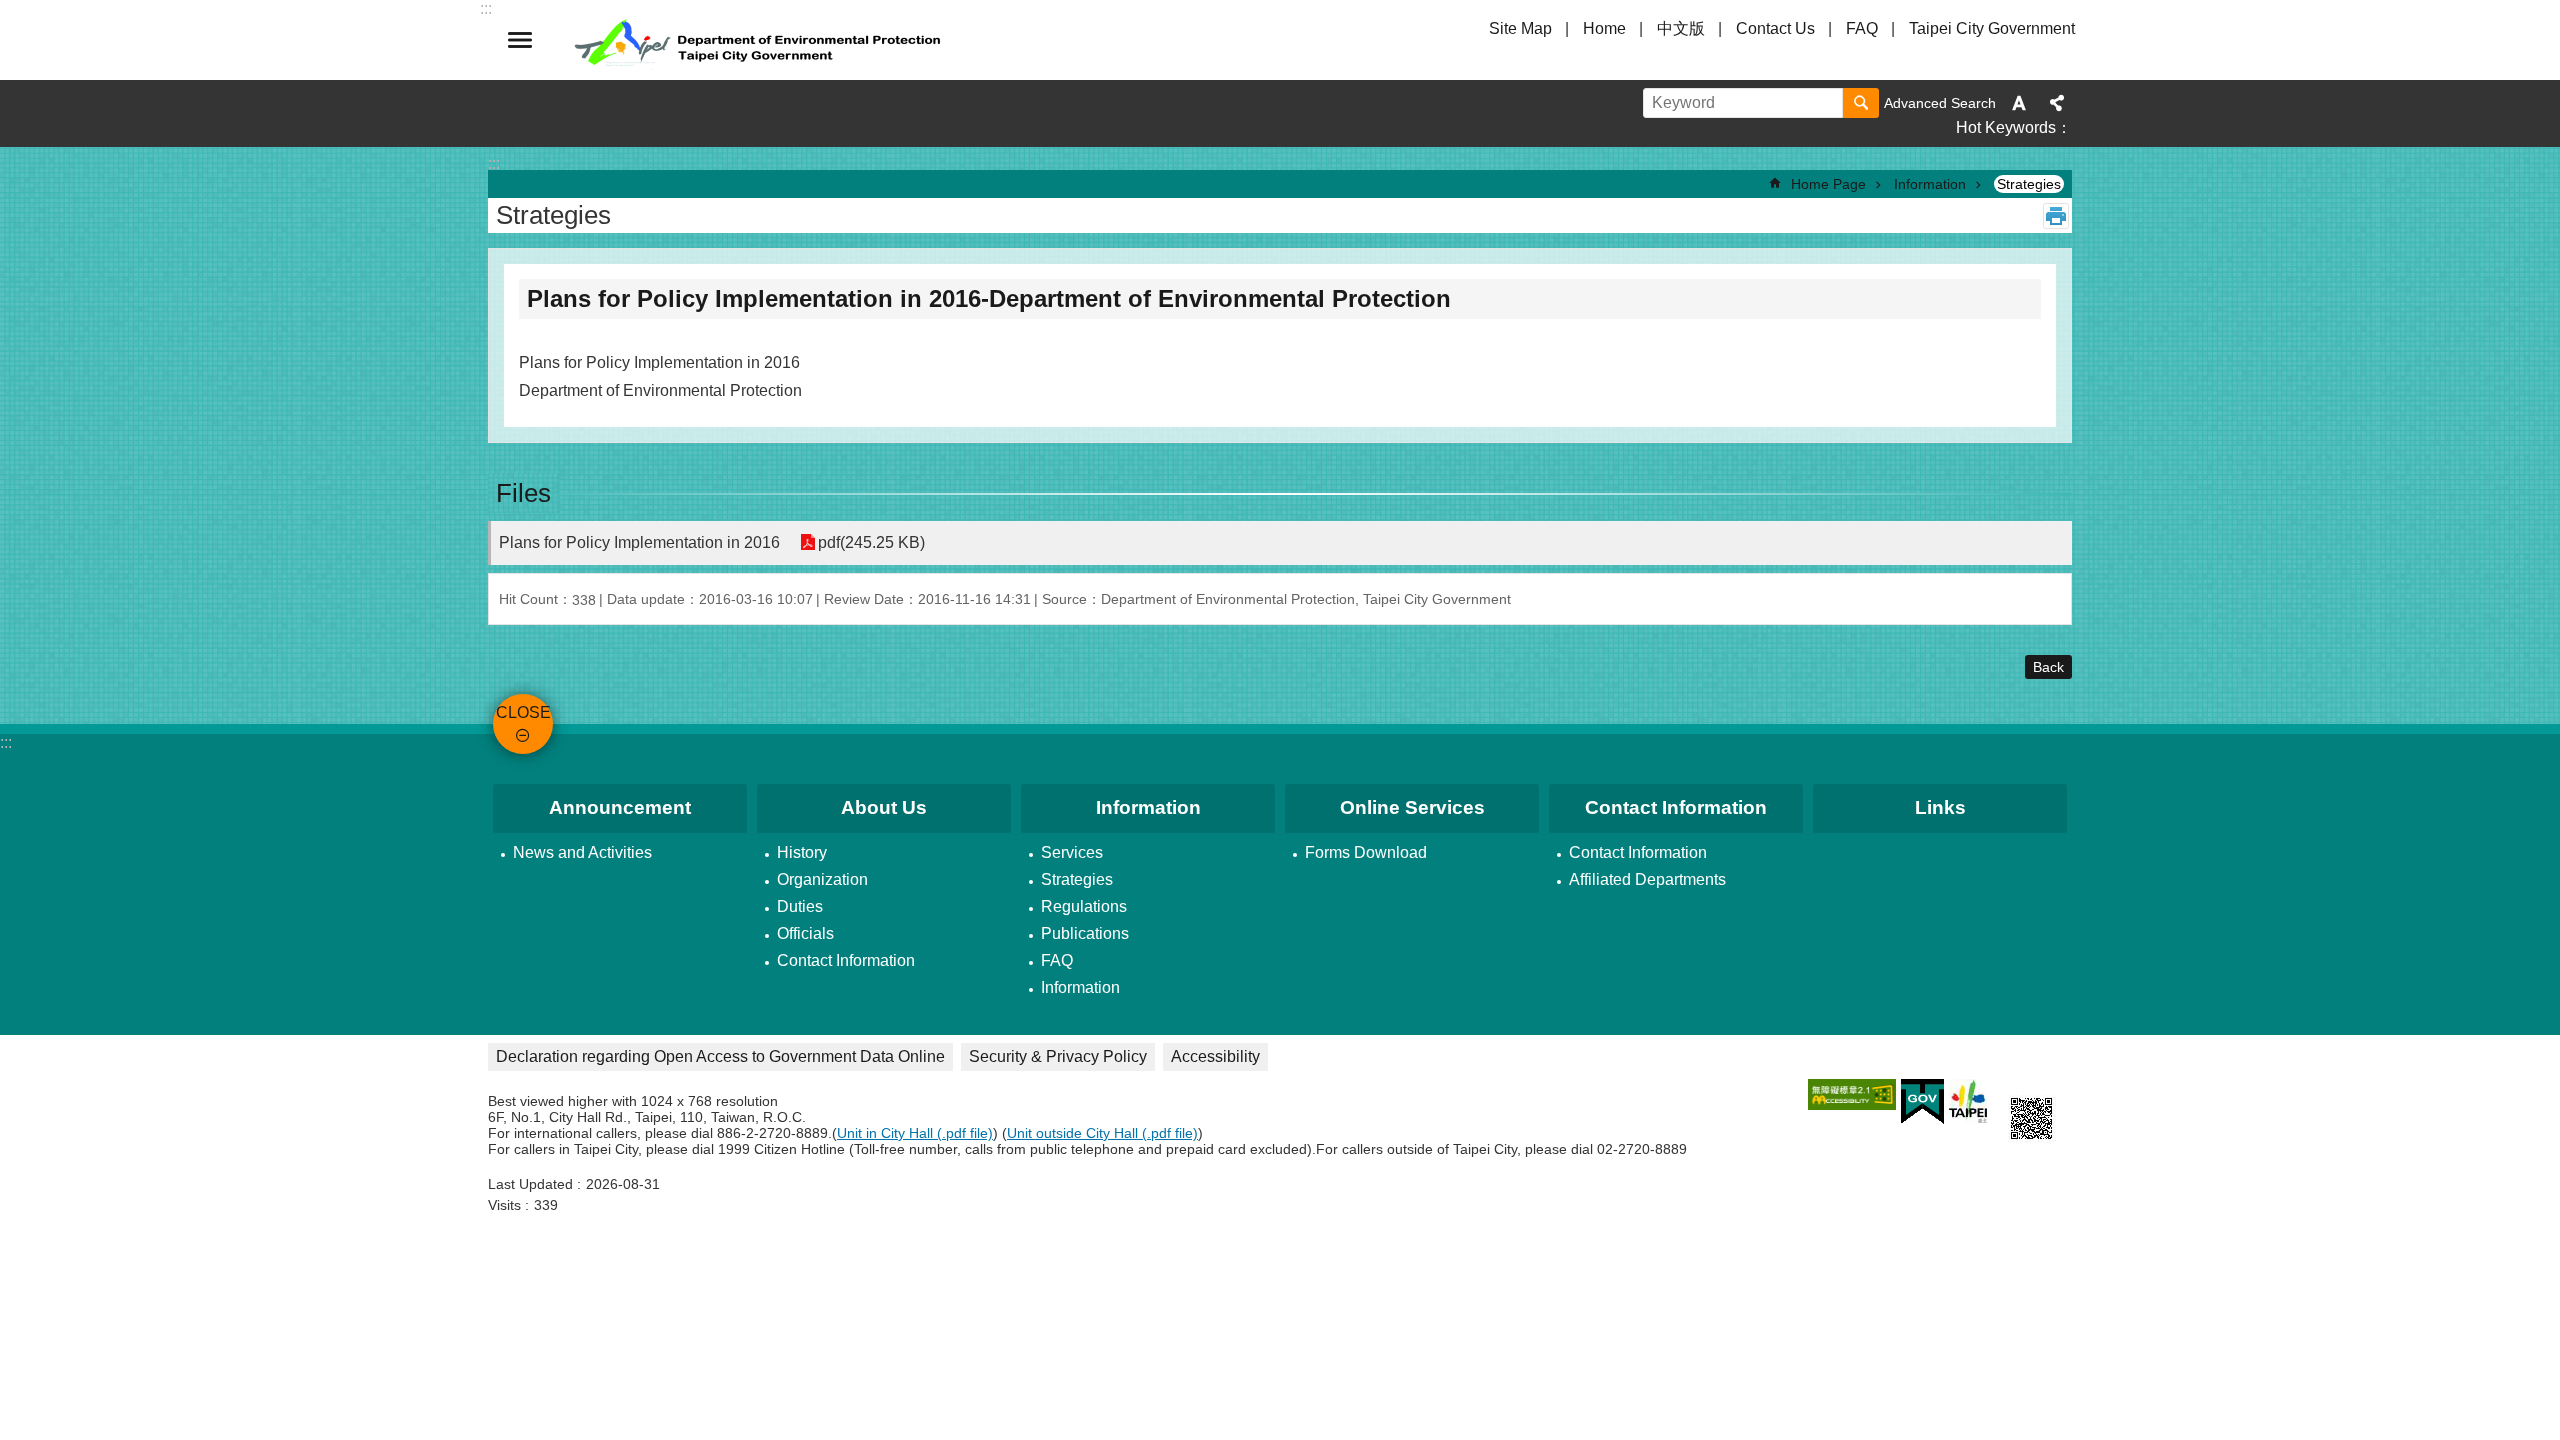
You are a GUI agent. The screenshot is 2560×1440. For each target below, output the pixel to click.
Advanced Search (1940, 103)
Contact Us (1775, 28)
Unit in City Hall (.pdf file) (915, 1133)
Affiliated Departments (1647, 879)
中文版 (1681, 28)
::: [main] (494, 163)
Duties (800, 906)
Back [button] (2048, 667)
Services (1072, 852)
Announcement (620, 807)
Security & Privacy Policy (1058, 1056)
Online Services (1412, 807)
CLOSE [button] (520, 40)
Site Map (1520, 28)
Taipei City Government (1992, 28)
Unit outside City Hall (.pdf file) (1102, 1133)
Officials (805, 933)
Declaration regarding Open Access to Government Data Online (720, 1056)
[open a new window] (1852, 1094)
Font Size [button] (2019, 103)
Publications (1085, 933)
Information (1930, 184)
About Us (884, 807)
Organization (822, 879)
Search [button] (1861, 103)
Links (1940, 807)
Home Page (1828, 184)
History (802, 852)
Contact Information (846, 960)
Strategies (2029, 184)
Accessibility (1215, 1056)
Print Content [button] (2056, 216)
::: (6, 742)
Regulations (1084, 906)
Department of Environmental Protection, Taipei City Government (760, 40)
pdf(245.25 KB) (871, 542)
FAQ (1862, 28)
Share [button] (2057, 103)
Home (1604, 28)
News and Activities (582, 852)
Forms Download (1366, 852)
